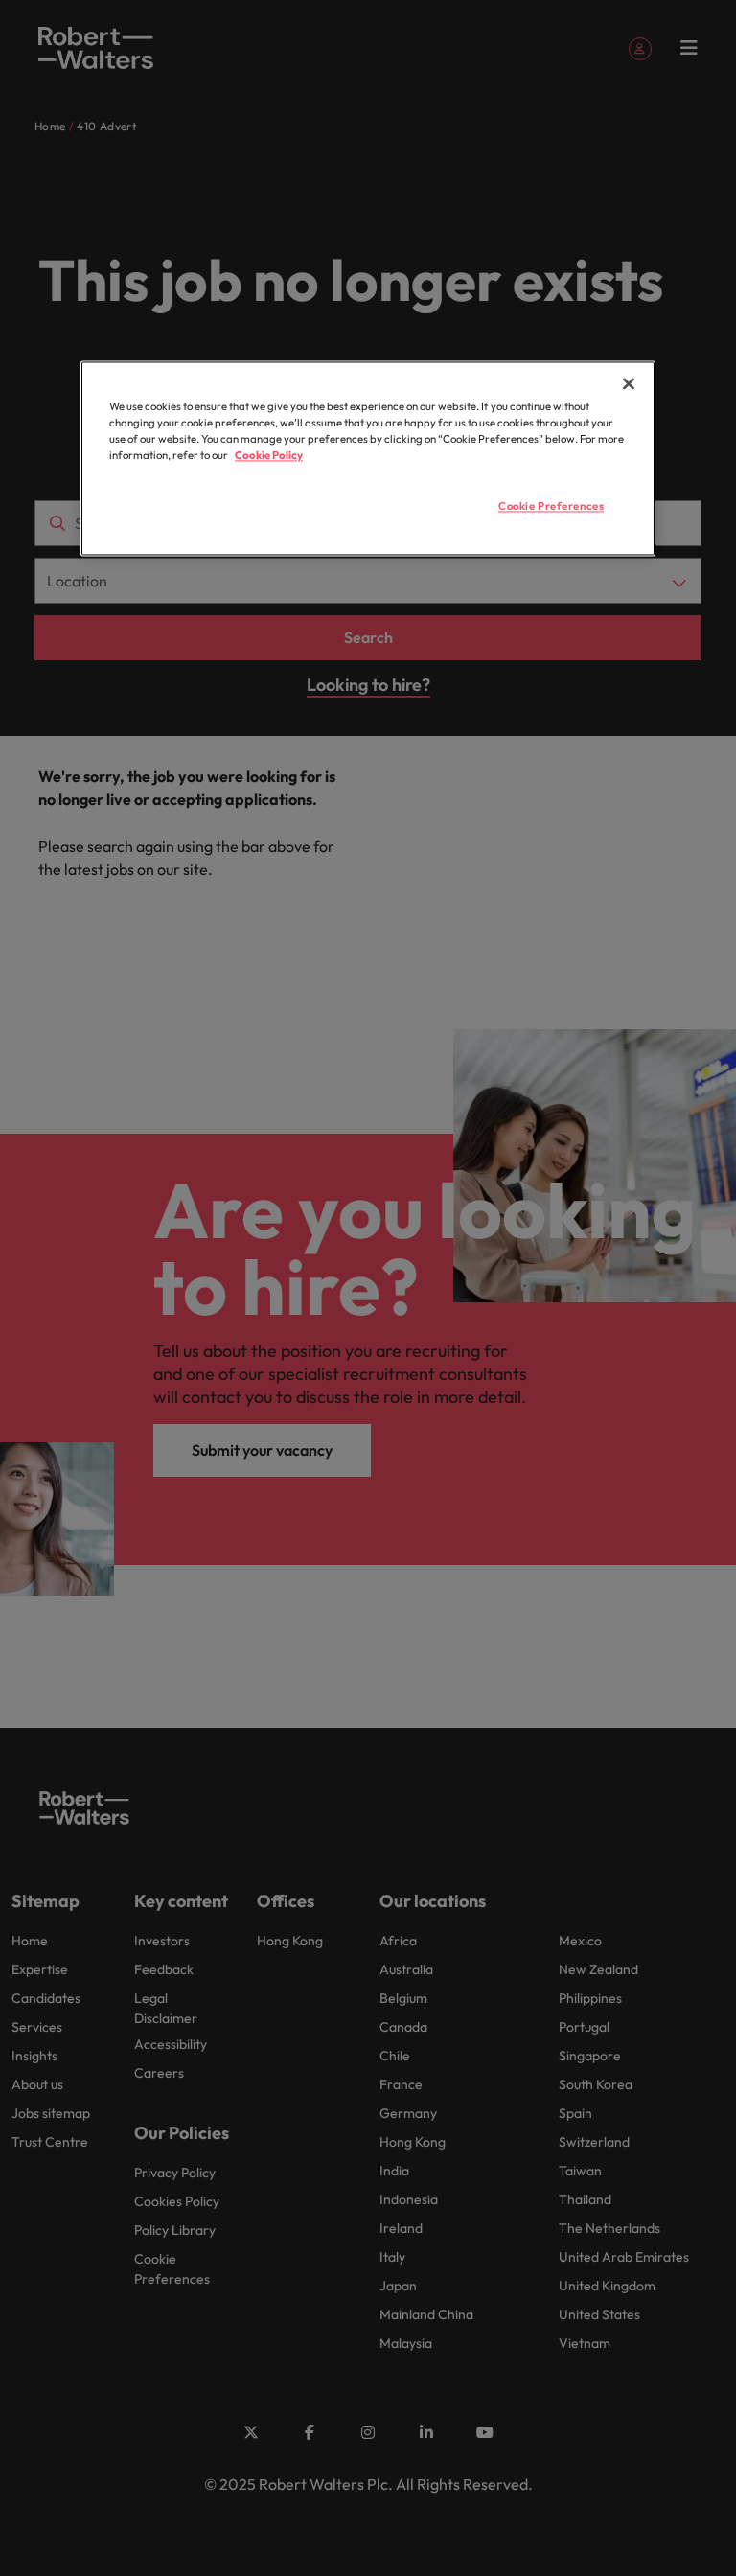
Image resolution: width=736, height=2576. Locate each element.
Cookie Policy (269, 456)
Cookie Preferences (551, 507)
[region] (368, 459)
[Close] (629, 384)
